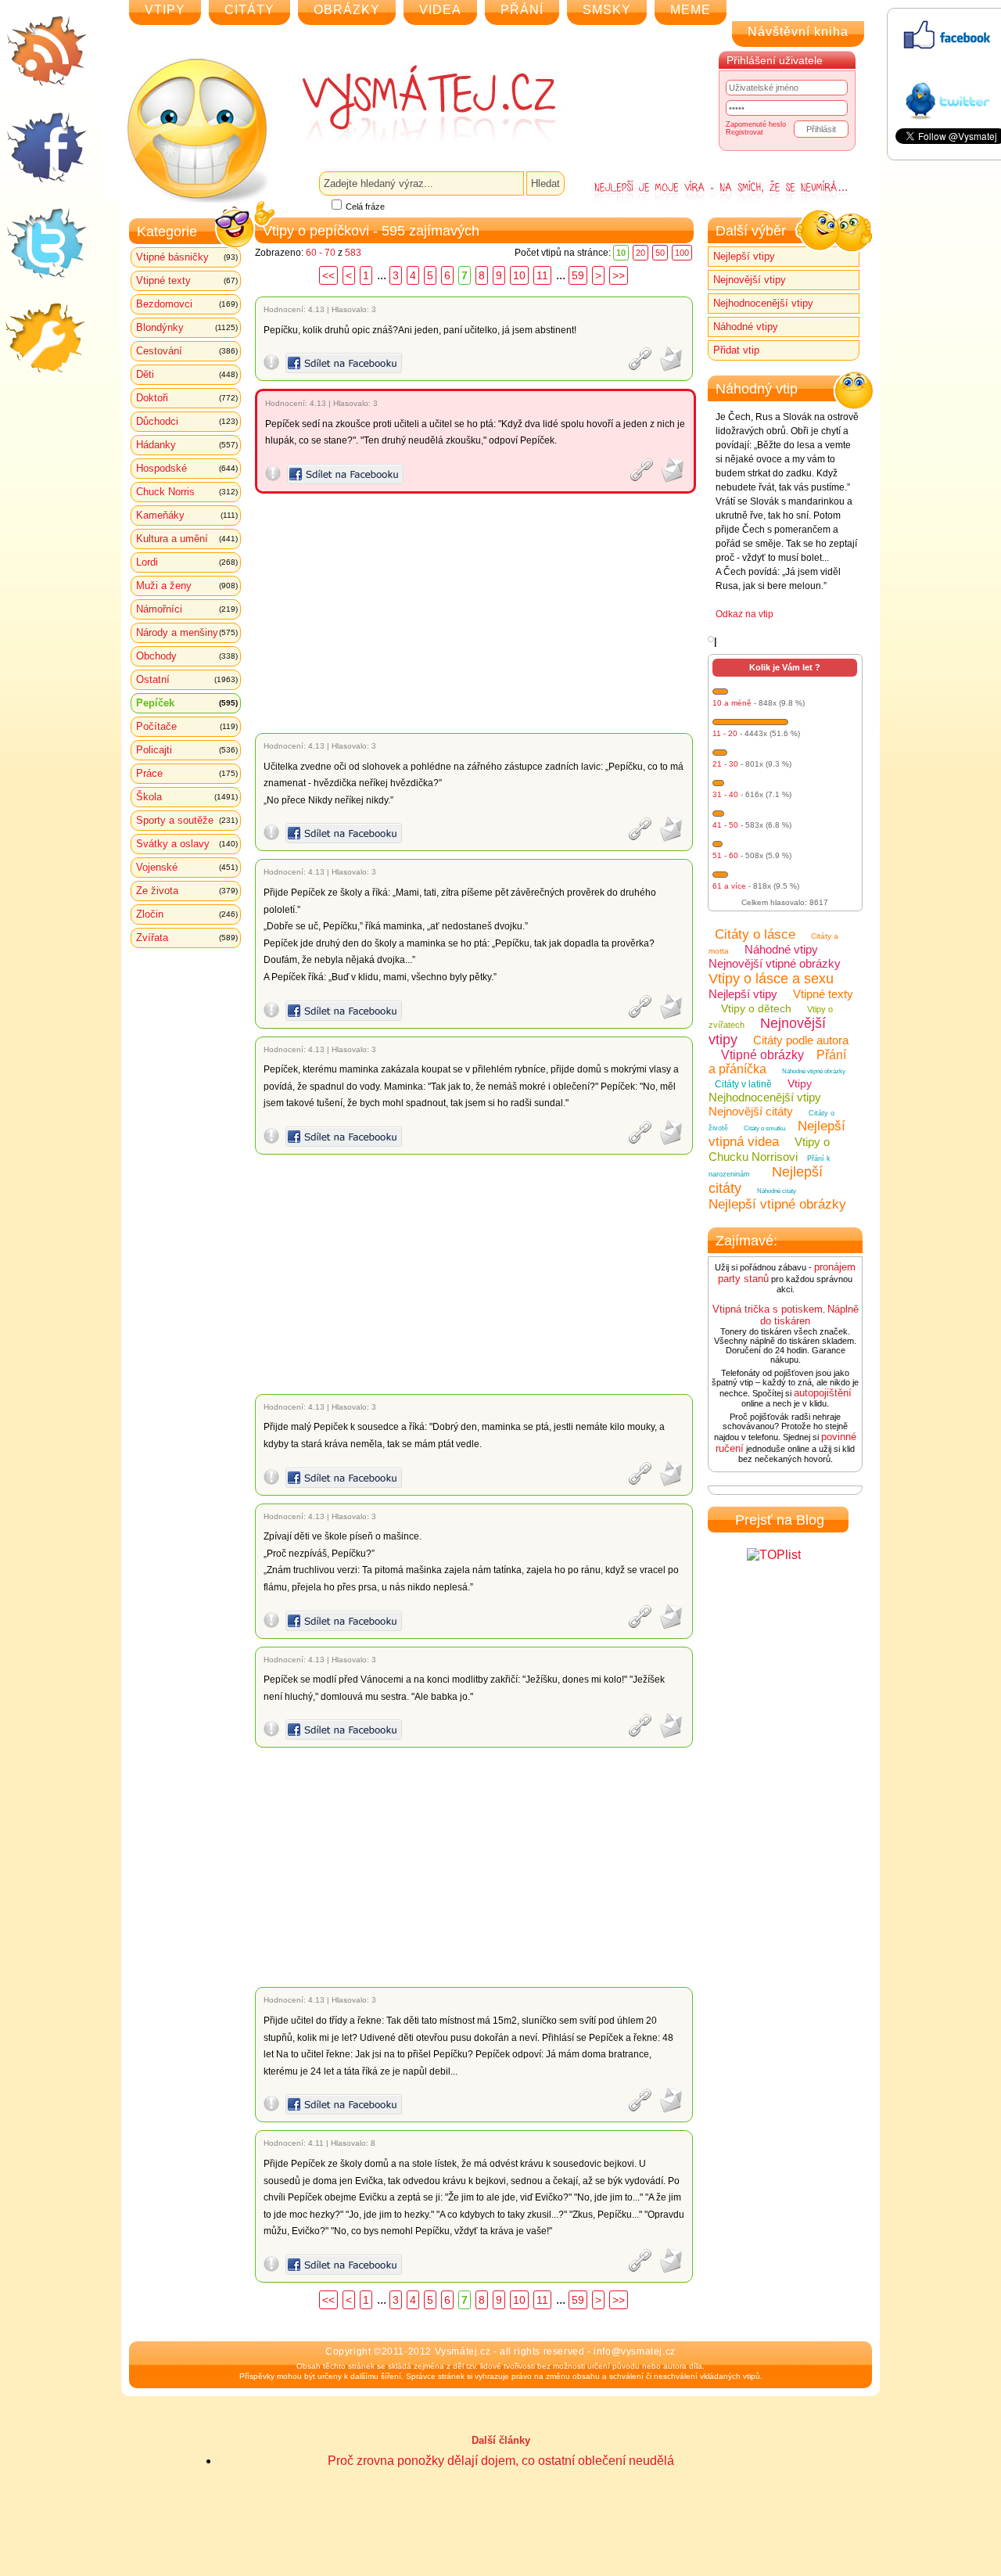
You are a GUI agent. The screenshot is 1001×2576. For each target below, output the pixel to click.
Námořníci (187, 609)
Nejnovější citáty (751, 1111)
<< (328, 275)
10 (519, 275)
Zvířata (187, 938)
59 (578, 275)
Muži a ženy (187, 586)
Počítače (187, 726)
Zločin (187, 914)
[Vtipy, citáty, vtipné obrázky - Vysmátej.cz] (411, 103)
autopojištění (823, 1393)
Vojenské (187, 867)
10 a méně (732, 703)
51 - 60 (725, 855)
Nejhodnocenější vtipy (763, 303)
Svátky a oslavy (187, 844)
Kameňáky (187, 515)
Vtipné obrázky (762, 1055)
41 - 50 (725, 825)
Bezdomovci (187, 304)
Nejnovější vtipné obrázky (775, 963)
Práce (187, 773)
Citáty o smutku (764, 1128)
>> (619, 275)
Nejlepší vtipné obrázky (777, 1204)
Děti (187, 374)
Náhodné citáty (777, 1191)
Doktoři (187, 398)
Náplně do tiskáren (809, 1315)
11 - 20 (725, 733)
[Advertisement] (477, 613)
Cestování (187, 351)
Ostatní (187, 679)
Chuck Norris (187, 492)
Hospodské (187, 468)
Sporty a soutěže (187, 820)
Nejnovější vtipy (750, 280)
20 (640, 253)
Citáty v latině (743, 1084)
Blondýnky (187, 327)
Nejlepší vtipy (744, 256)
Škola (187, 797)
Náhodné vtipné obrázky (814, 1071)
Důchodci (187, 421)
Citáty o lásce (755, 934)
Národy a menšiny (187, 632)
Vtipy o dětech (756, 1008)
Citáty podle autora (801, 1040)
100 (682, 253)
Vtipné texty (187, 280)
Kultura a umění (187, 539)
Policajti (187, 750)
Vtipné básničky (187, 257)
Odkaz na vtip (744, 614)
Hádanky (187, 445)
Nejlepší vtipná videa (777, 1134)
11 (542, 275)
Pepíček (187, 703)
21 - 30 (725, 764)
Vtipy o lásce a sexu (771, 979)
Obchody (187, 656)
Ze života (187, 891)
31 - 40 (725, 794)
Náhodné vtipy (746, 327)
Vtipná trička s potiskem (768, 1309)
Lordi (187, 562)
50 (660, 253)
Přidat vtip (736, 350)
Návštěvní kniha (798, 32)
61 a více (729, 886)
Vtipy (800, 1083)
